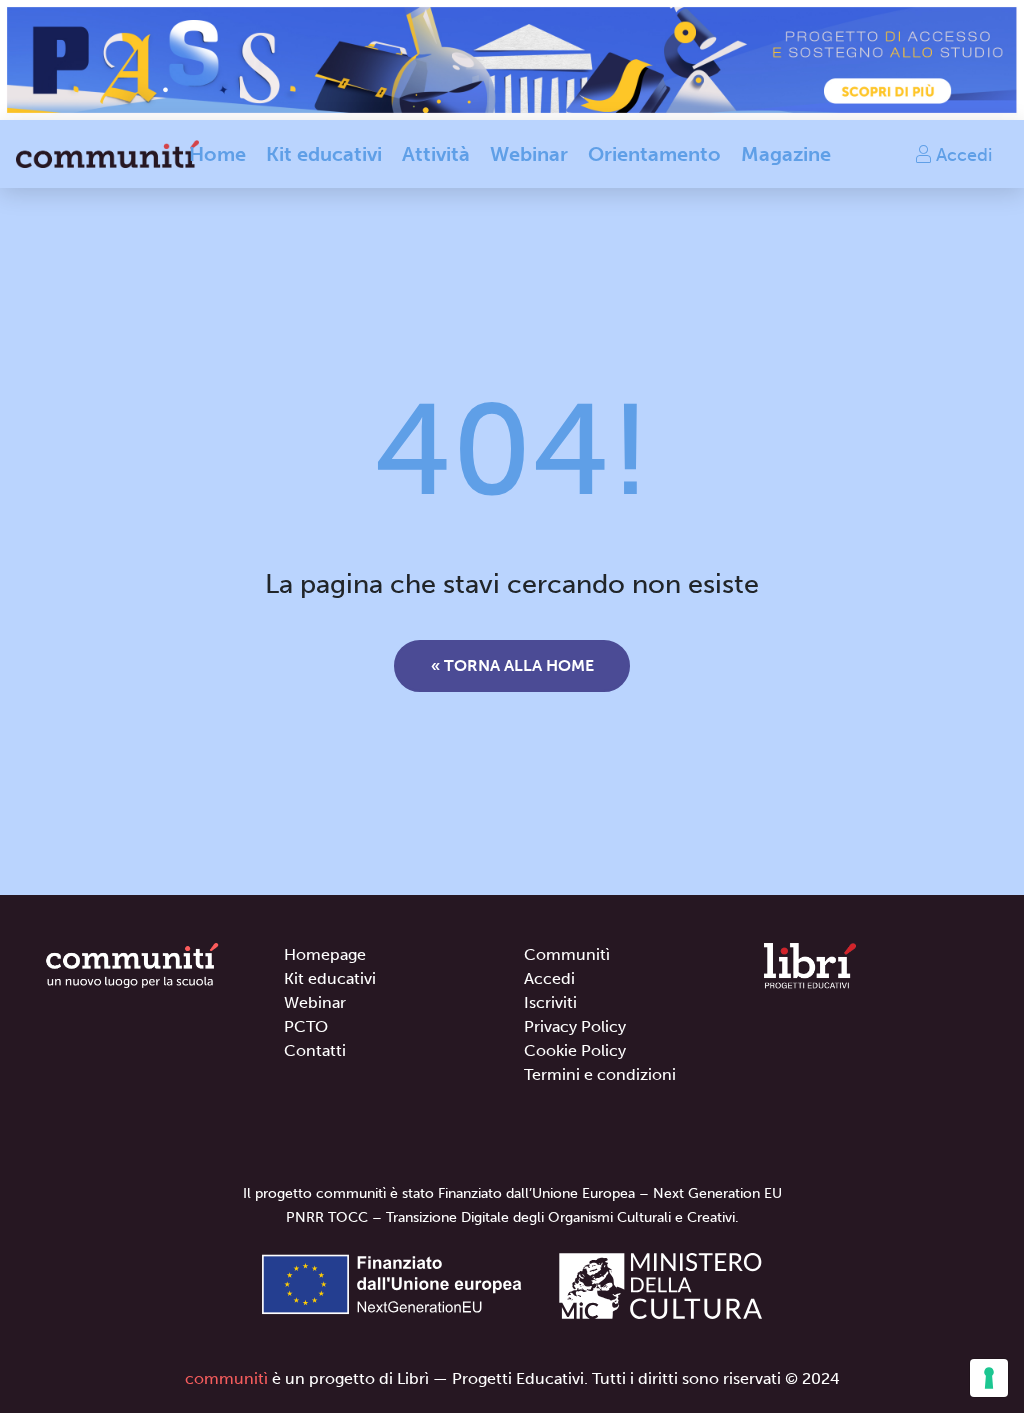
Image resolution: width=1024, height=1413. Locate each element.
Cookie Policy (575, 1050)
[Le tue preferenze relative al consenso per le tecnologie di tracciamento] (989, 1378)
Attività (436, 154)
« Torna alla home (512, 665)
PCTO (306, 1026)
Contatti (315, 1050)
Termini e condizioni (600, 1074)
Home (217, 154)
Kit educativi (324, 154)
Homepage (325, 954)
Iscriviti (550, 1002)
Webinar (529, 154)
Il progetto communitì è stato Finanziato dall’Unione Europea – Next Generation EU (512, 1193)
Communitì (567, 954)
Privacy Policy (575, 1026)
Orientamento (654, 154)
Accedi (961, 154)
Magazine (786, 154)
